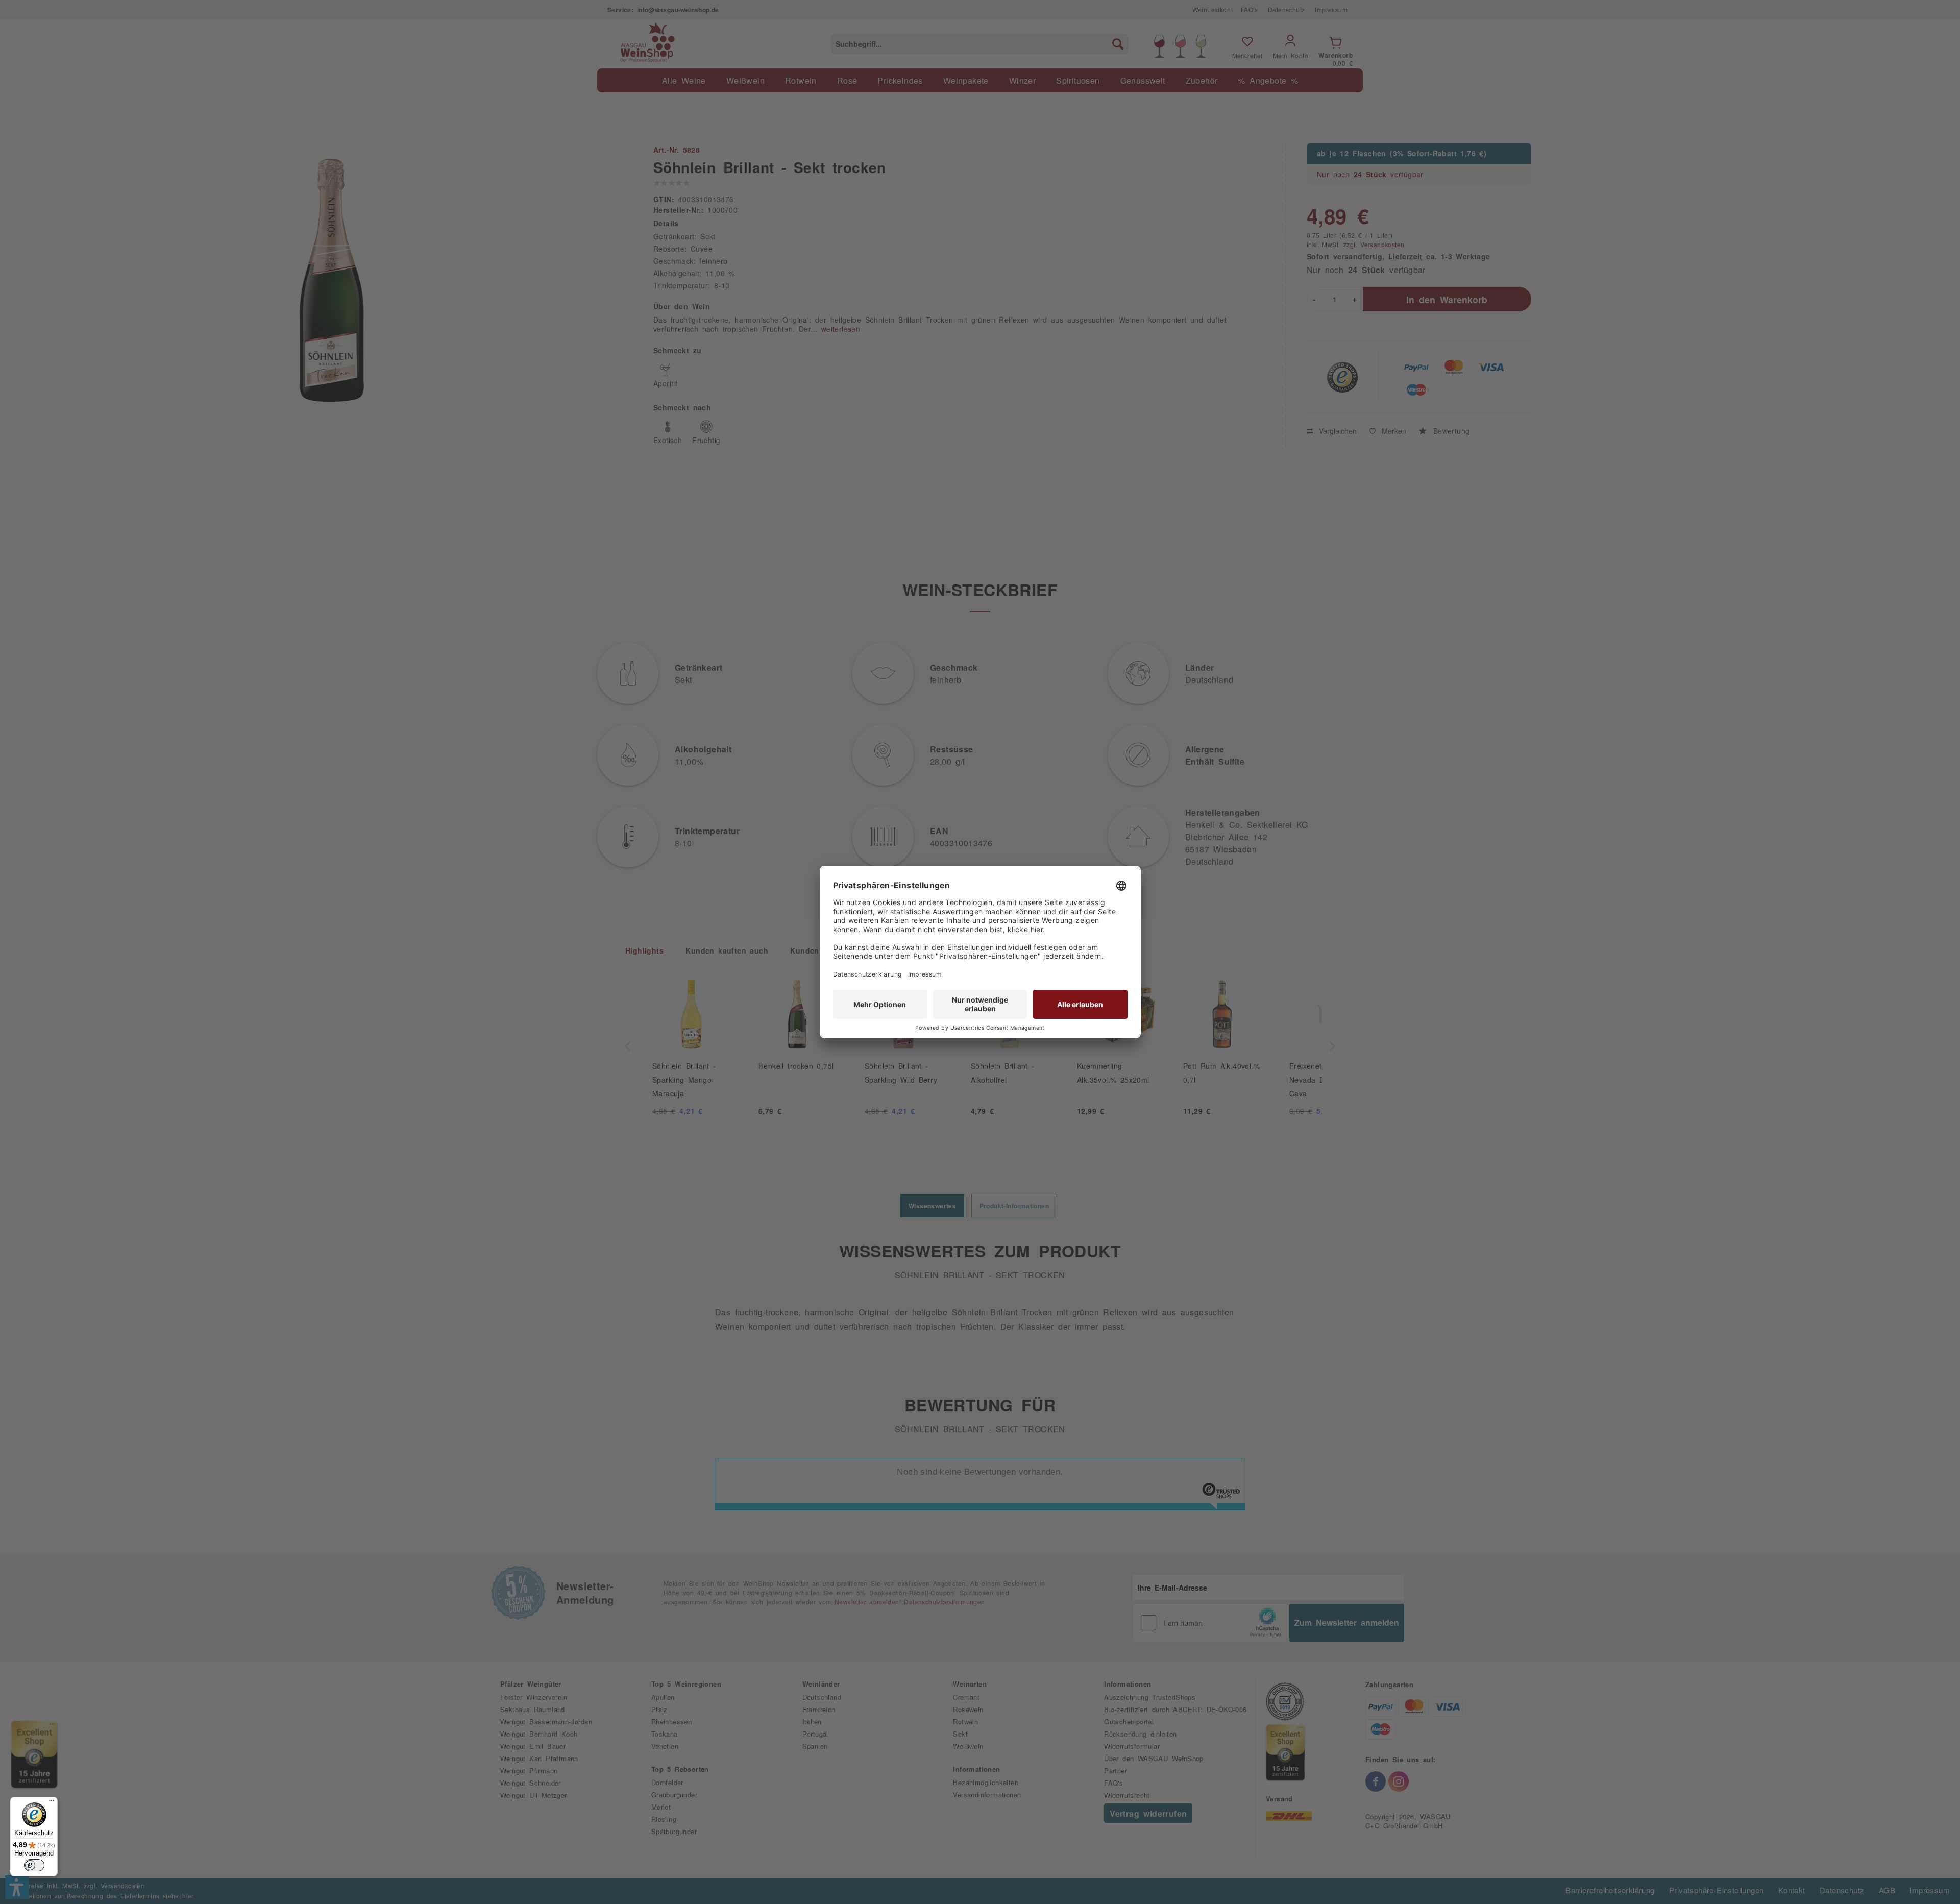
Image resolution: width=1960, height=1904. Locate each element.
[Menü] (52, 1803)
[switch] (34, 1865)
